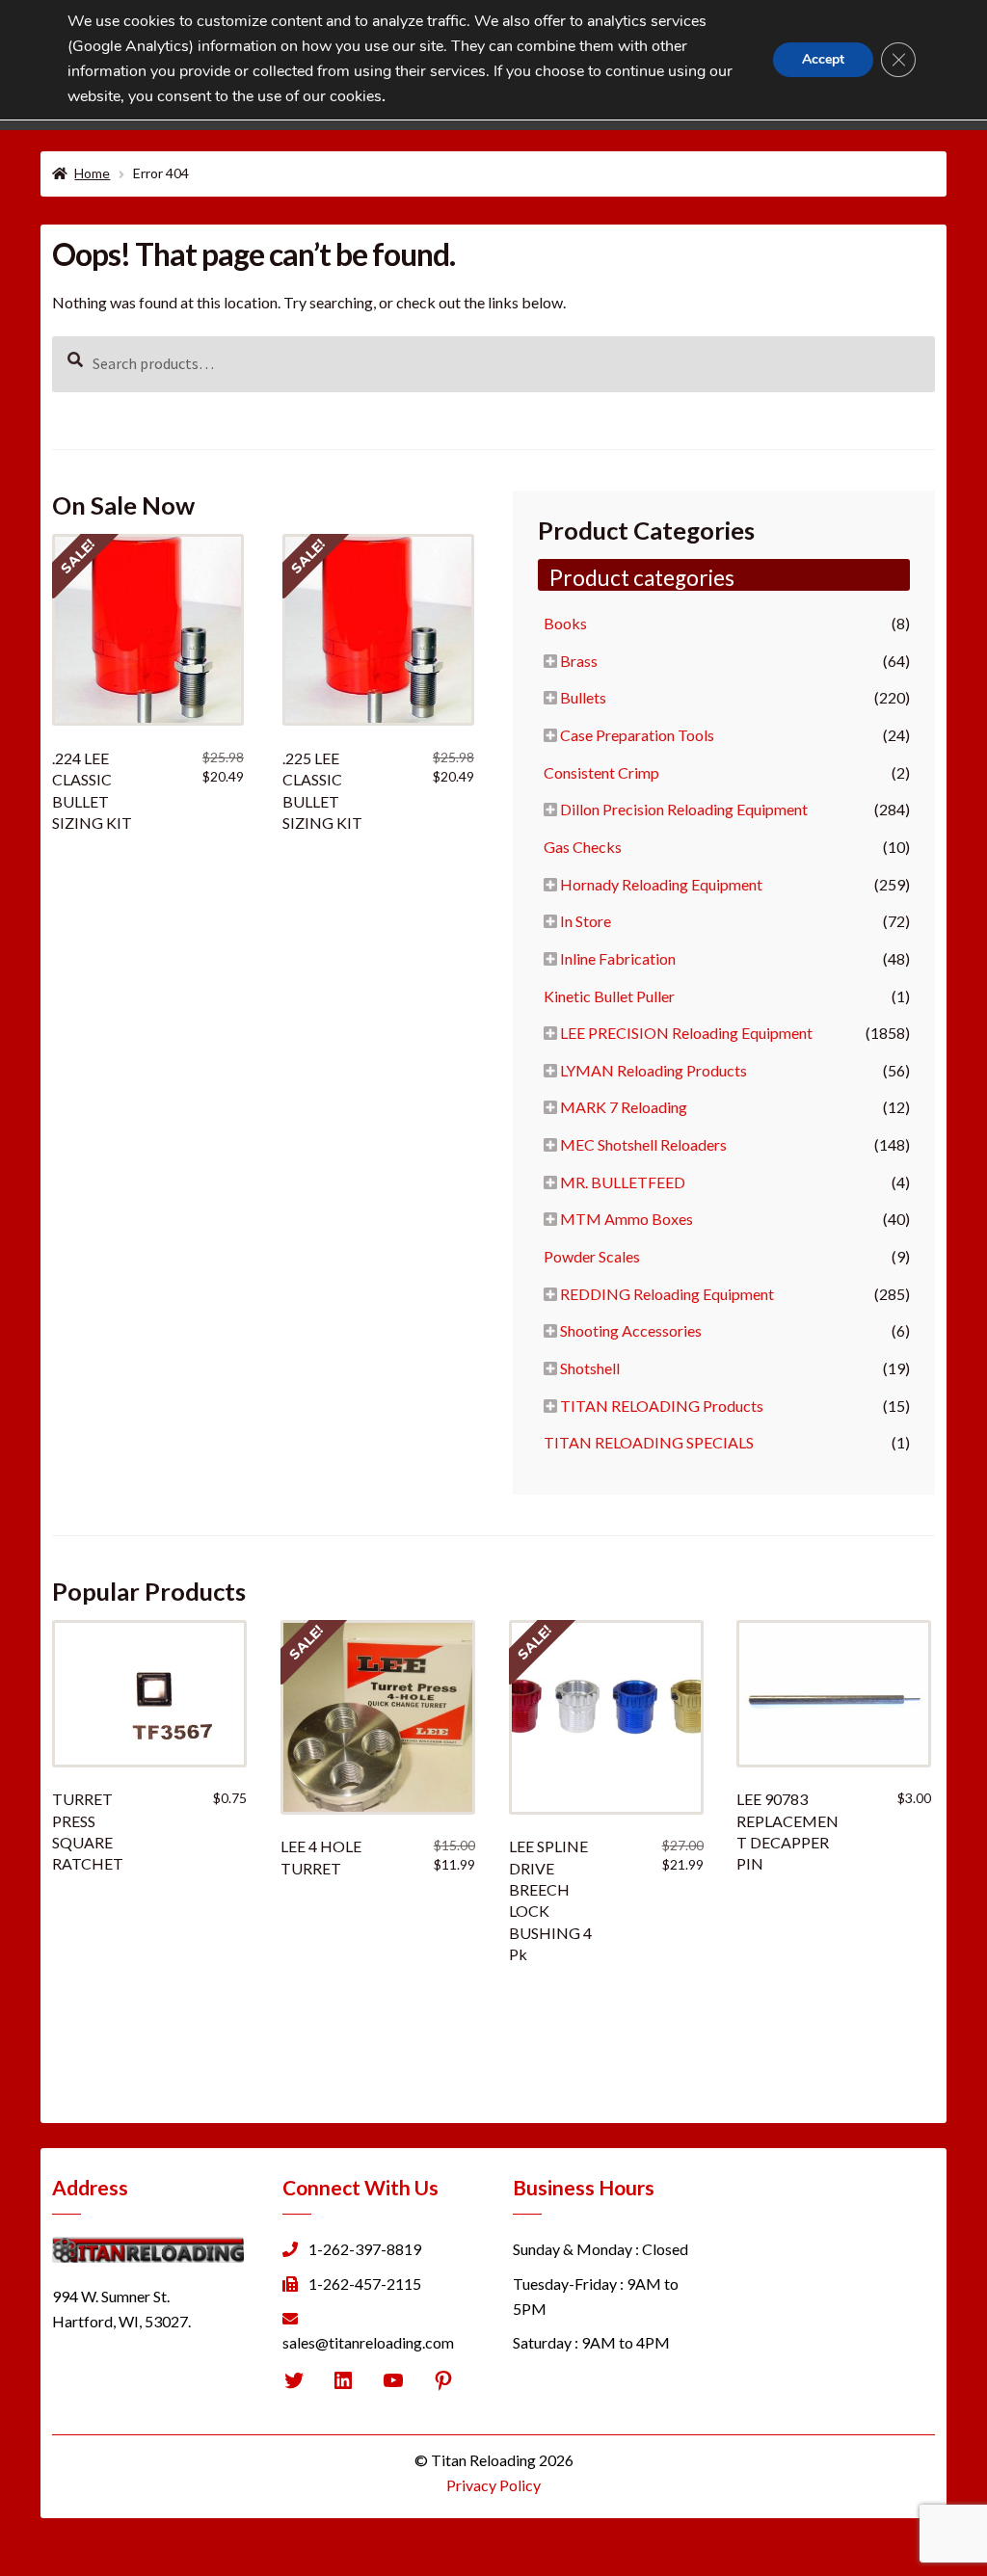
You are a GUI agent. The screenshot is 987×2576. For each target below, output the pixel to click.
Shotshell (590, 1368)
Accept (823, 59)
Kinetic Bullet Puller (609, 996)
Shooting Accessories (631, 1330)
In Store (586, 921)
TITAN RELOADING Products (662, 1406)
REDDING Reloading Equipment (667, 1294)
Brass (579, 661)
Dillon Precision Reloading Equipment (684, 809)
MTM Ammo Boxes (627, 1219)
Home (92, 173)
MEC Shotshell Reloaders (643, 1144)
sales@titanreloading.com (368, 2342)
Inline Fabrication (618, 958)
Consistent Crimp (601, 772)
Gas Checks (583, 847)
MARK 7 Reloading (624, 1107)
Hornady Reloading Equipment (661, 884)
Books (565, 623)
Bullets (583, 697)
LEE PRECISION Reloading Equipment (686, 1033)
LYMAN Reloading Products (654, 1070)
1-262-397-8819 (365, 2249)
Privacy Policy (493, 2485)
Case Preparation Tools (637, 735)
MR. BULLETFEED (623, 1182)
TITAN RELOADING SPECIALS (649, 1442)
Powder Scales (592, 1256)
